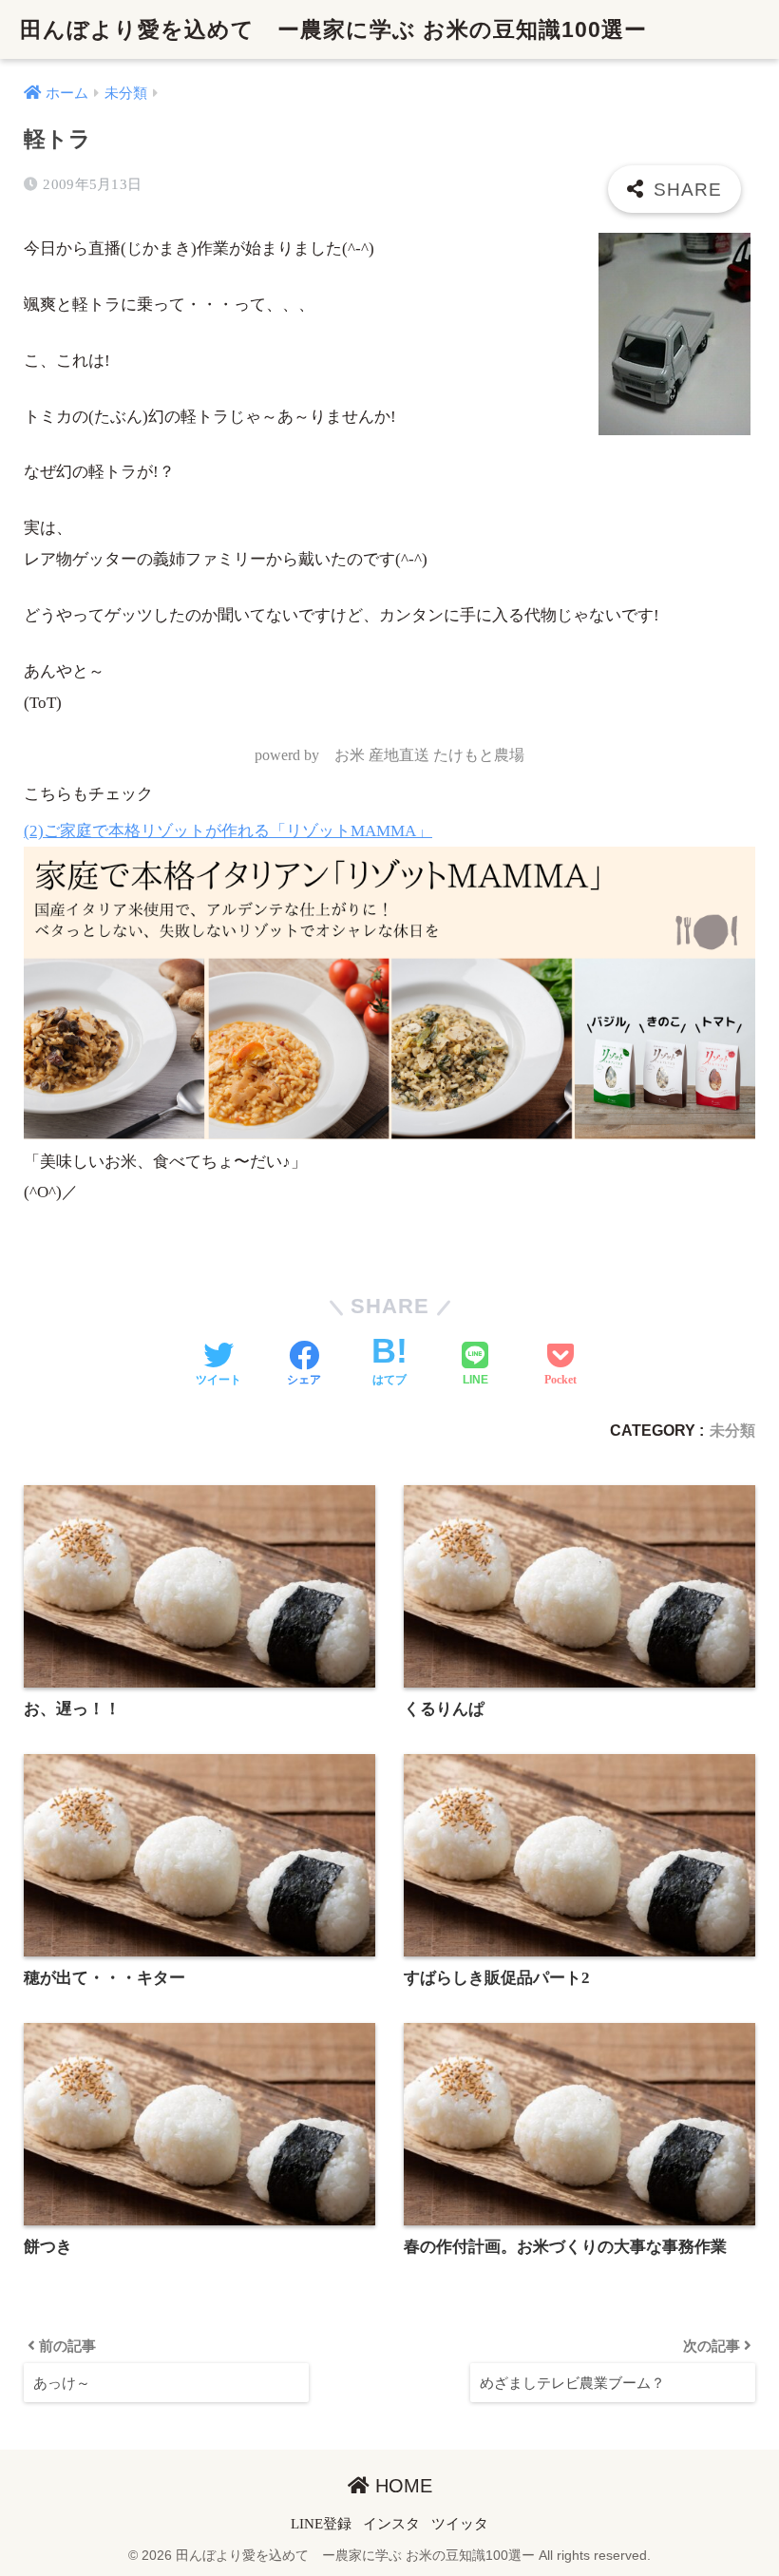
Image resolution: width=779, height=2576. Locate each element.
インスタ (391, 2524)
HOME (401, 2486)
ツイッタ (460, 2524)
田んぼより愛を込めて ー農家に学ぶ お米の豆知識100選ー (333, 29)
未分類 (732, 1430)
